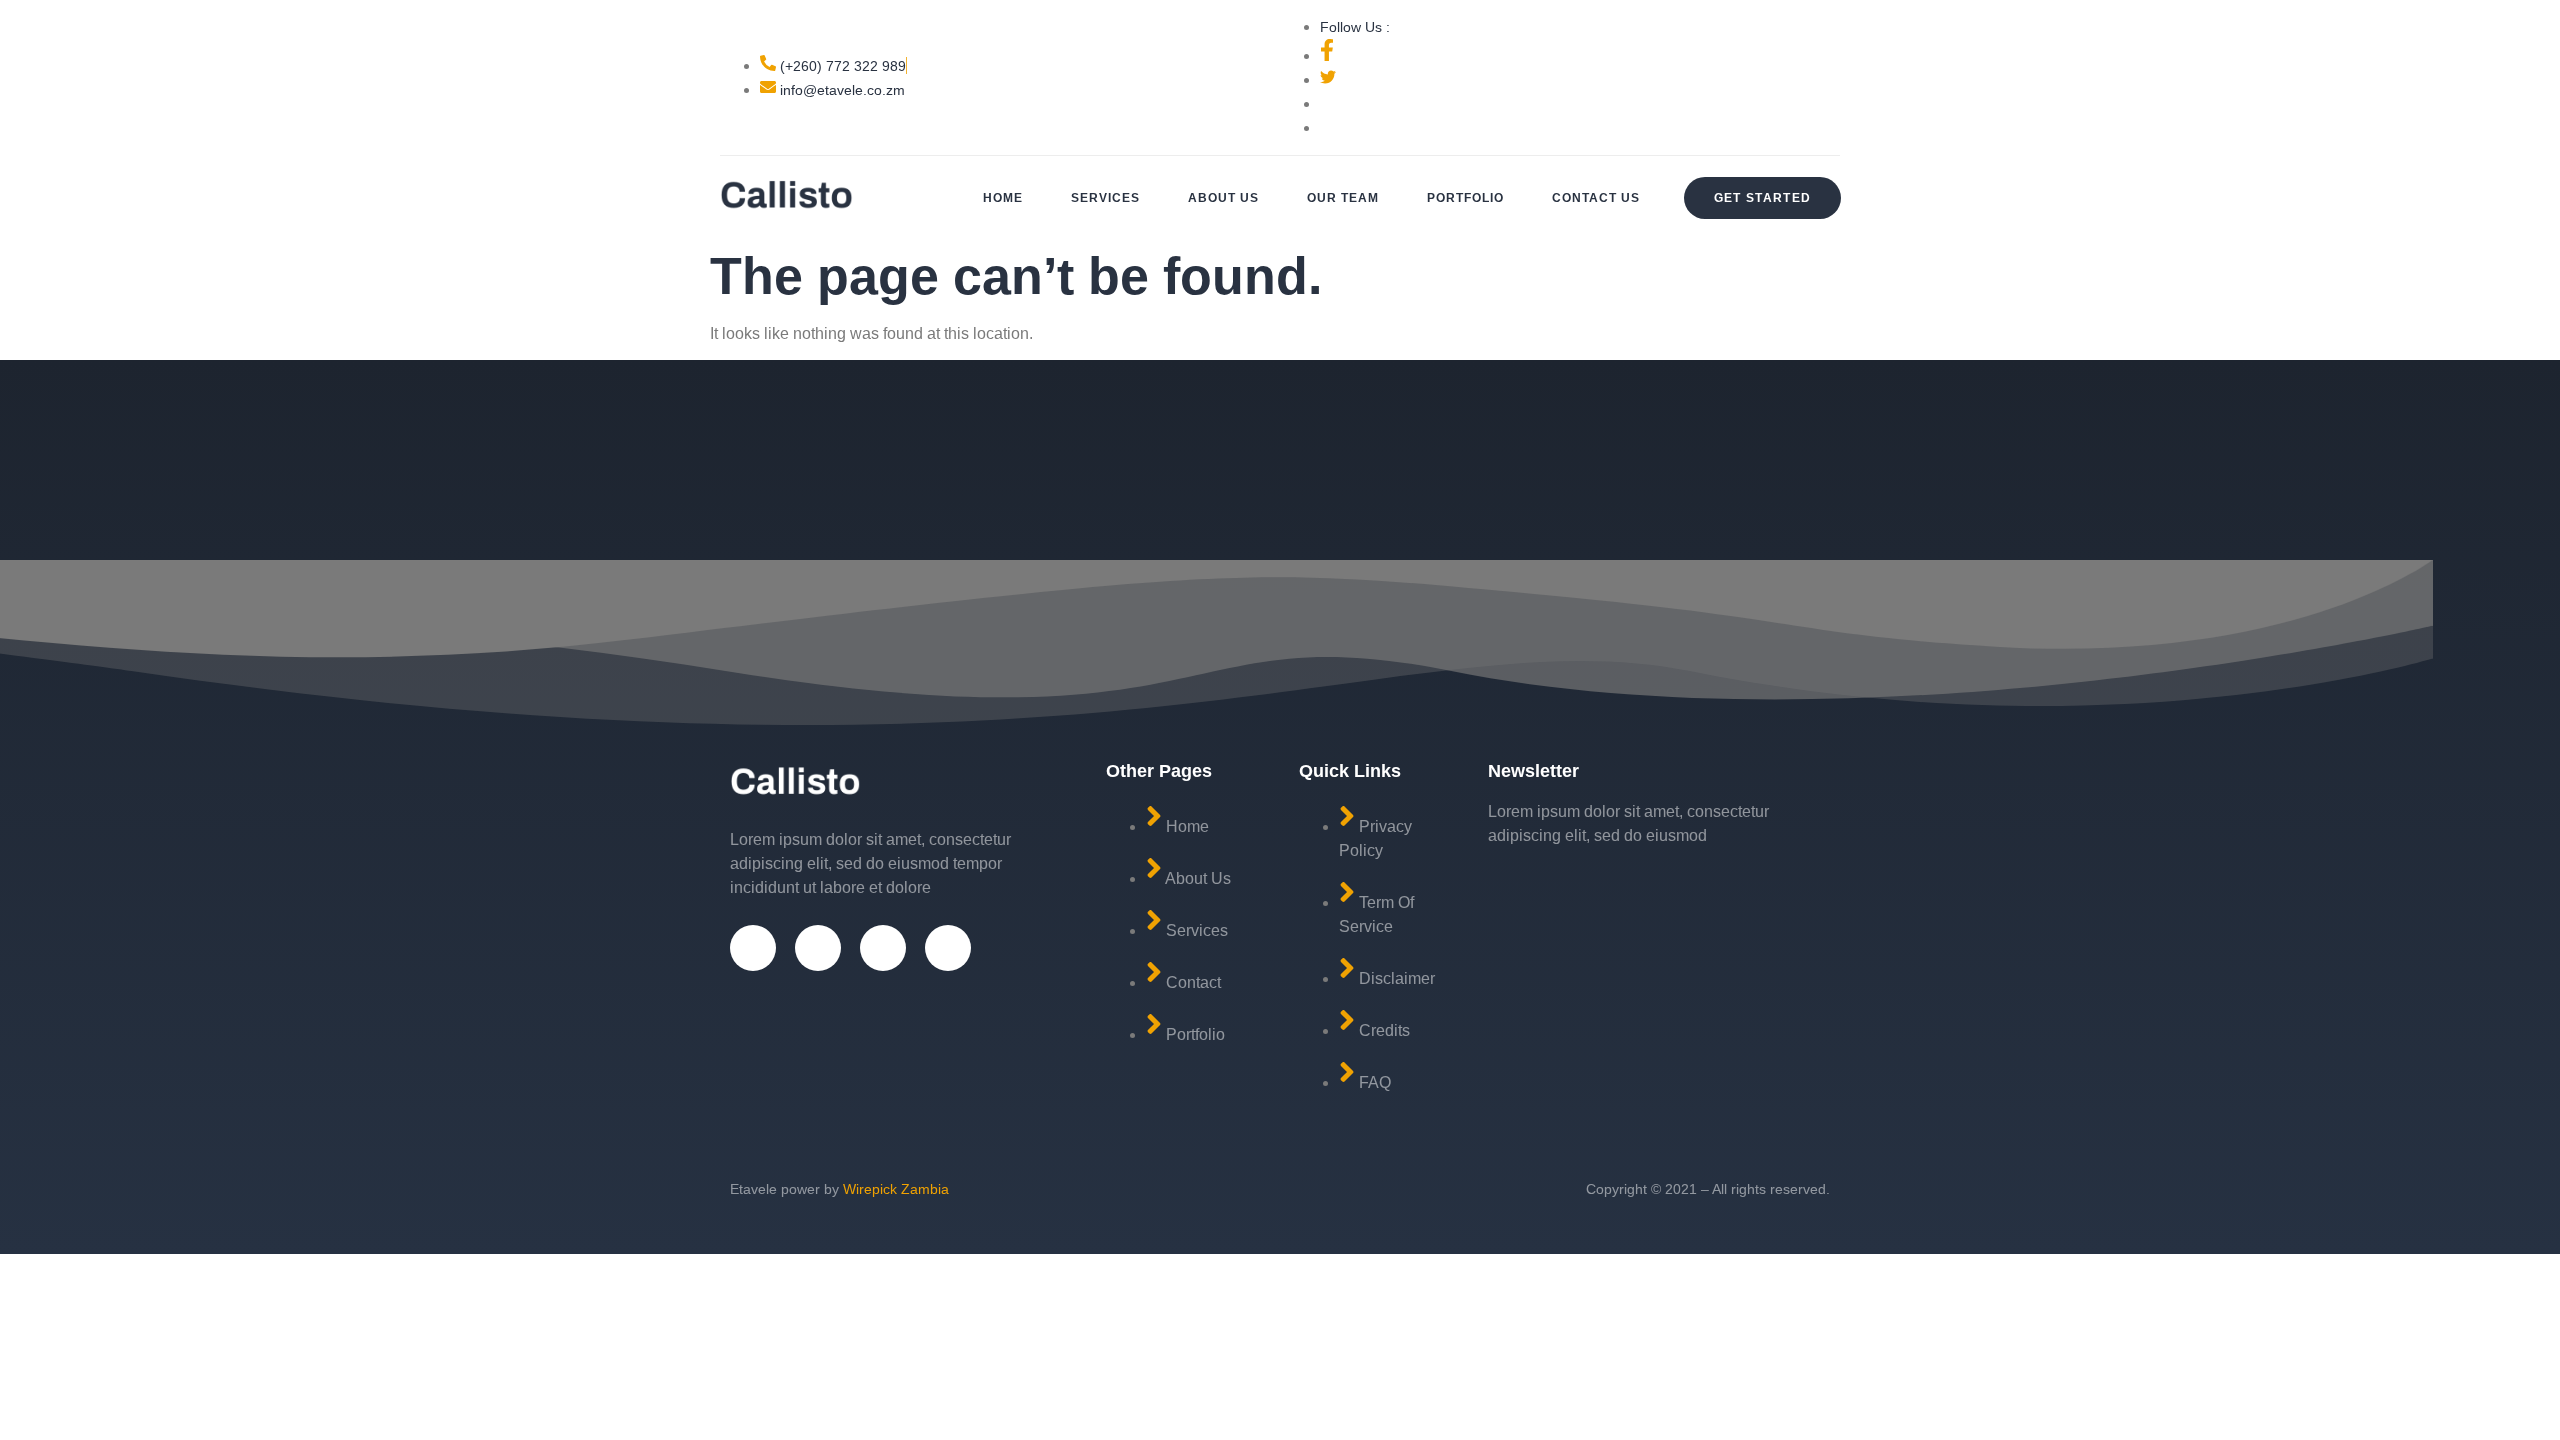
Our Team (1343, 198)
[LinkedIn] (948, 948)
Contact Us (1596, 198)
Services (1105, 198)
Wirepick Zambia (896, 1189)
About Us (1223, 198)
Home (1003, 198)
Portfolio (1465, 198)
